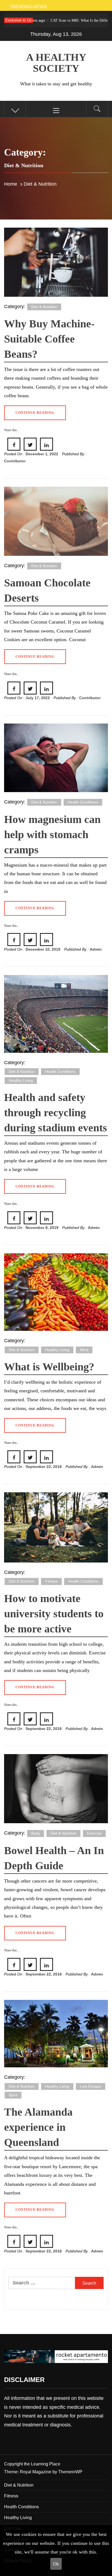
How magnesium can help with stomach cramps (52, 835)
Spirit (13, 2095)
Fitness (51, 1581)
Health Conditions (83, 802)
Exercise (94, 1833)
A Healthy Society (56, 63)
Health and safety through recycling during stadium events (56, 1113)
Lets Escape (91, 2086)
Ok (56, 2564)
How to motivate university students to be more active (54, 1614)
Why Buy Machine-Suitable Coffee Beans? (49, 339)
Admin (96, 949)
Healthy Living (21, 1080)
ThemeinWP (70, 2472)
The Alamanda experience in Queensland (38, 2127)
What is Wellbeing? (49, 1367)
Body (36, 1833)
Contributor (15, 461)
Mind (84, 1350)
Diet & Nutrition (44, 307)
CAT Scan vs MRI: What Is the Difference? (57, 20)
